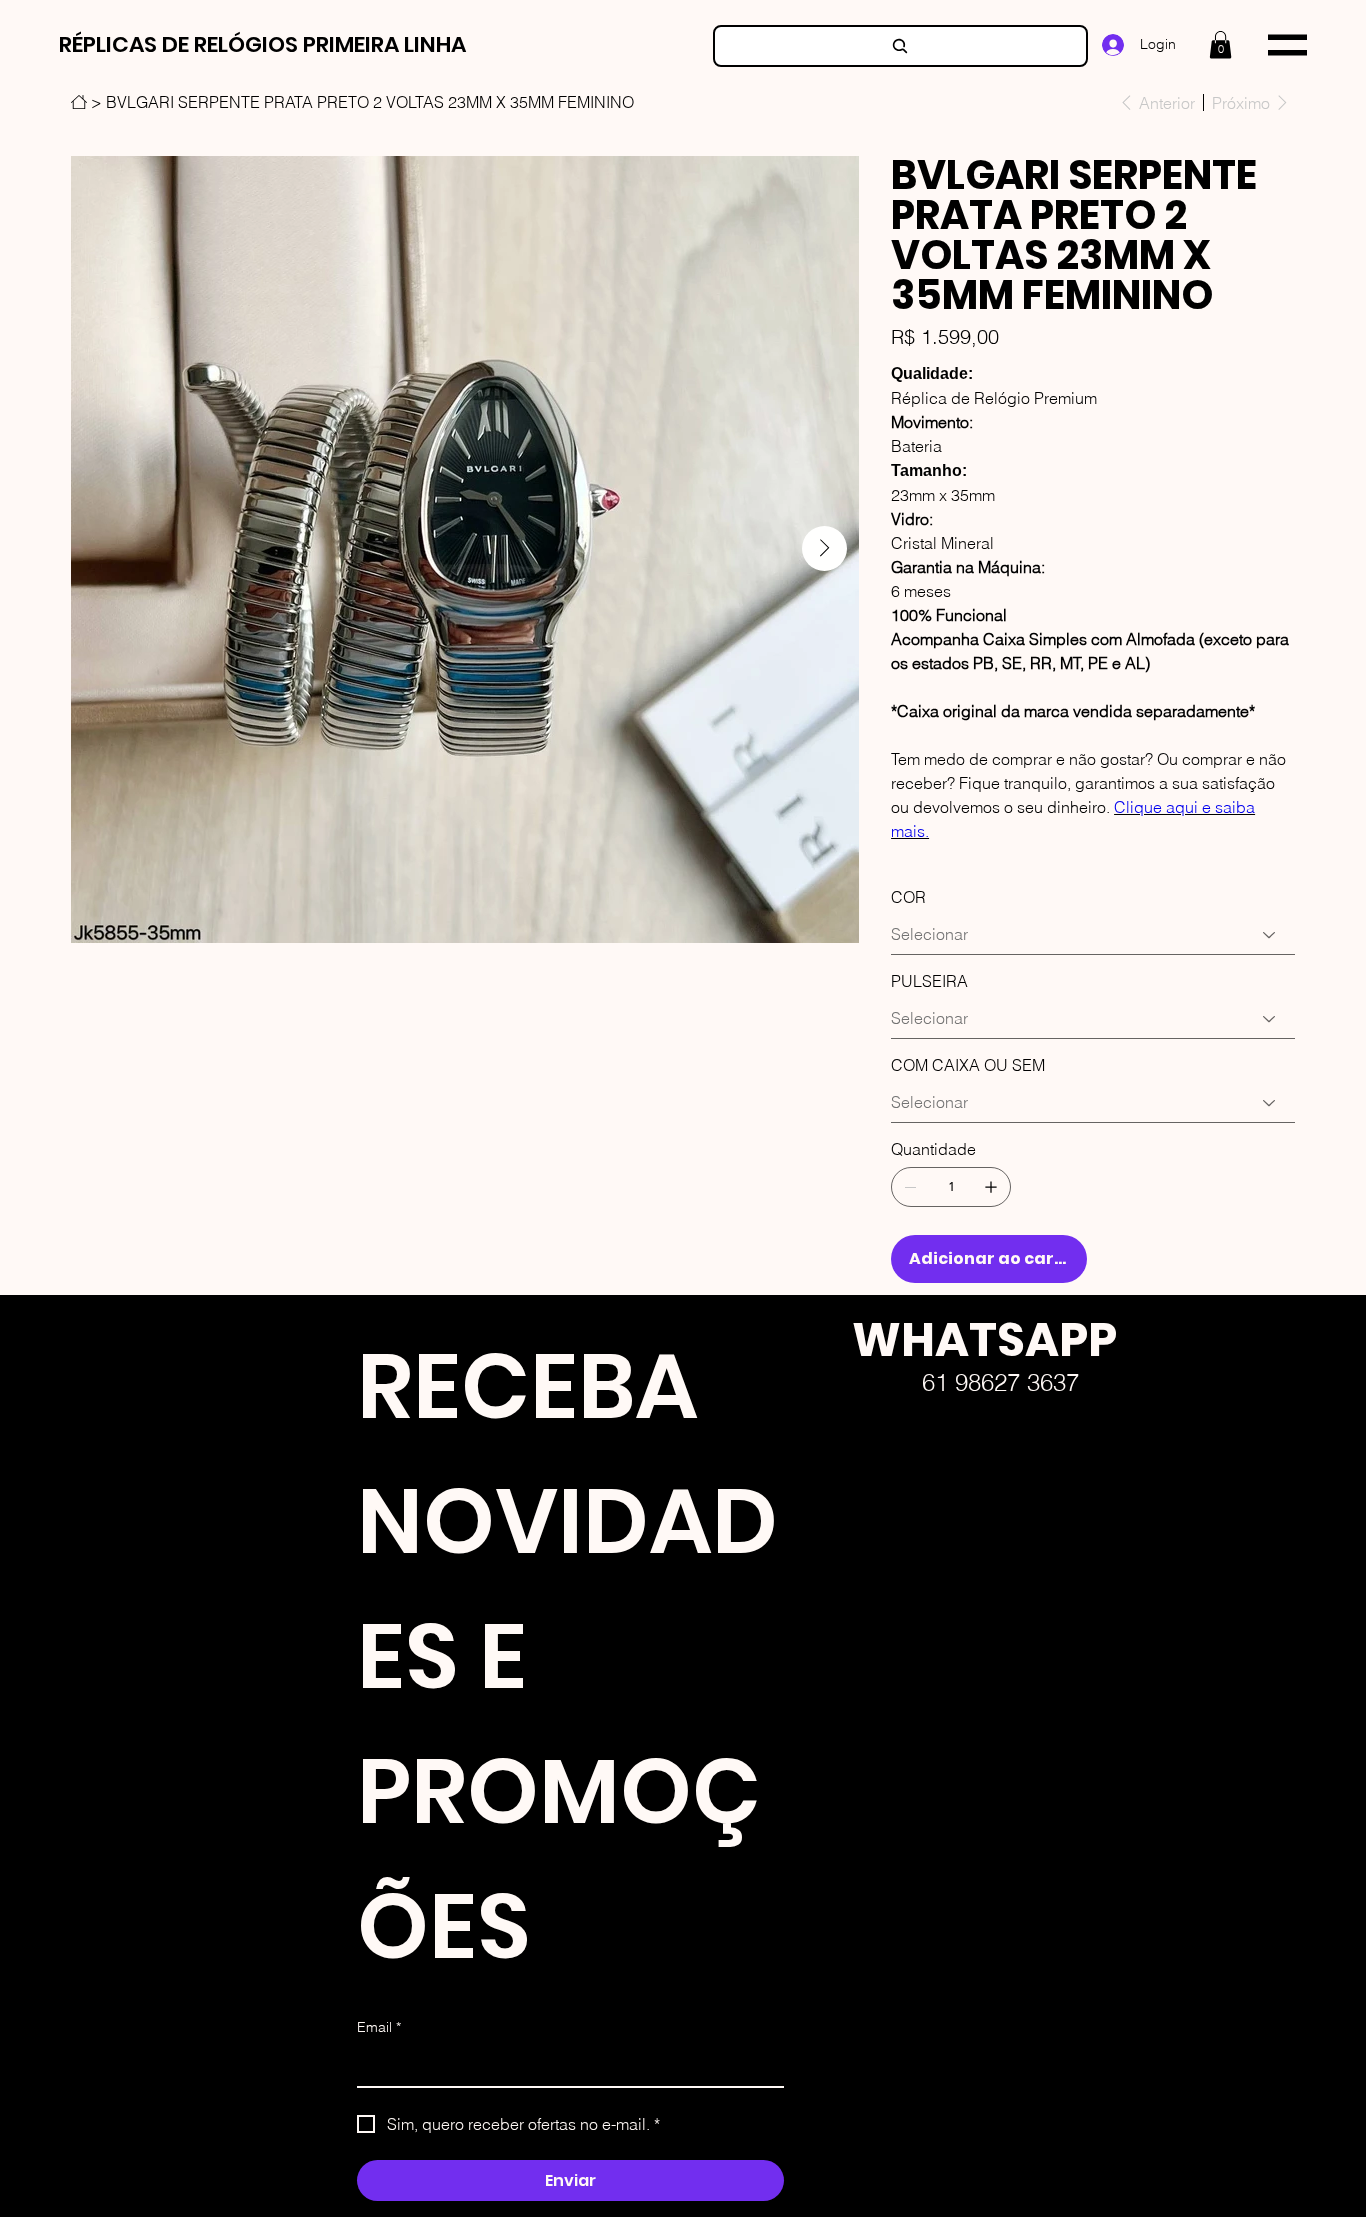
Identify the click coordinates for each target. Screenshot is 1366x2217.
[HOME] (79, 102)
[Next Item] (824, 548)
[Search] (900, 46)
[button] (1220, 44)
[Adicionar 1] (991, 1187)
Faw (836, 1554)
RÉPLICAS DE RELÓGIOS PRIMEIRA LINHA (262, 44)
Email (379, 2027)
